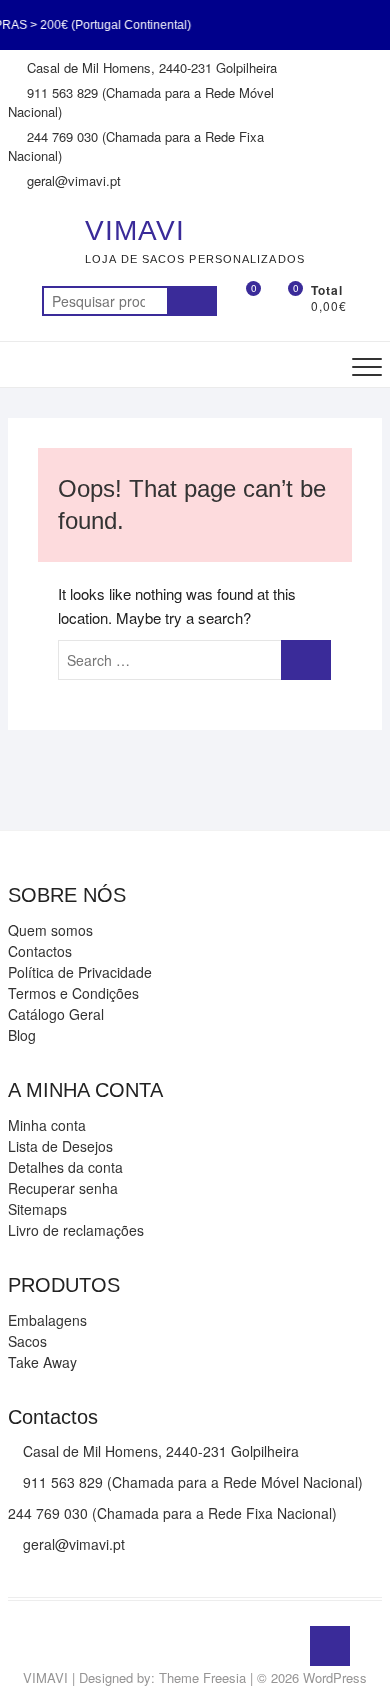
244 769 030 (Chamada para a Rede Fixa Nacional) (136, 146)
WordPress (335, 1677)
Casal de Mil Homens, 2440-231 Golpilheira (150, 67)
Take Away (42, 1362)
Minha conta (47, 1125)
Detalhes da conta (65, 1167)
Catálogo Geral (56, 1014)
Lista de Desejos (60, 1146)
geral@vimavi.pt (72, 180)
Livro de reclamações (76, 1230)
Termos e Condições (73, 993)
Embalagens (47, 1320)
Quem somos (50, 930)
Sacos (27, 1341)
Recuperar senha (63, 1188)
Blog (22, 1035)
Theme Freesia (202, 1677)
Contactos (40, 951)
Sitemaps (37, 1209)
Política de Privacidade (80, 972)
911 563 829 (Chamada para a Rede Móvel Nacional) (141, 102)
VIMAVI (135, 230)
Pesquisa (192, 301)
